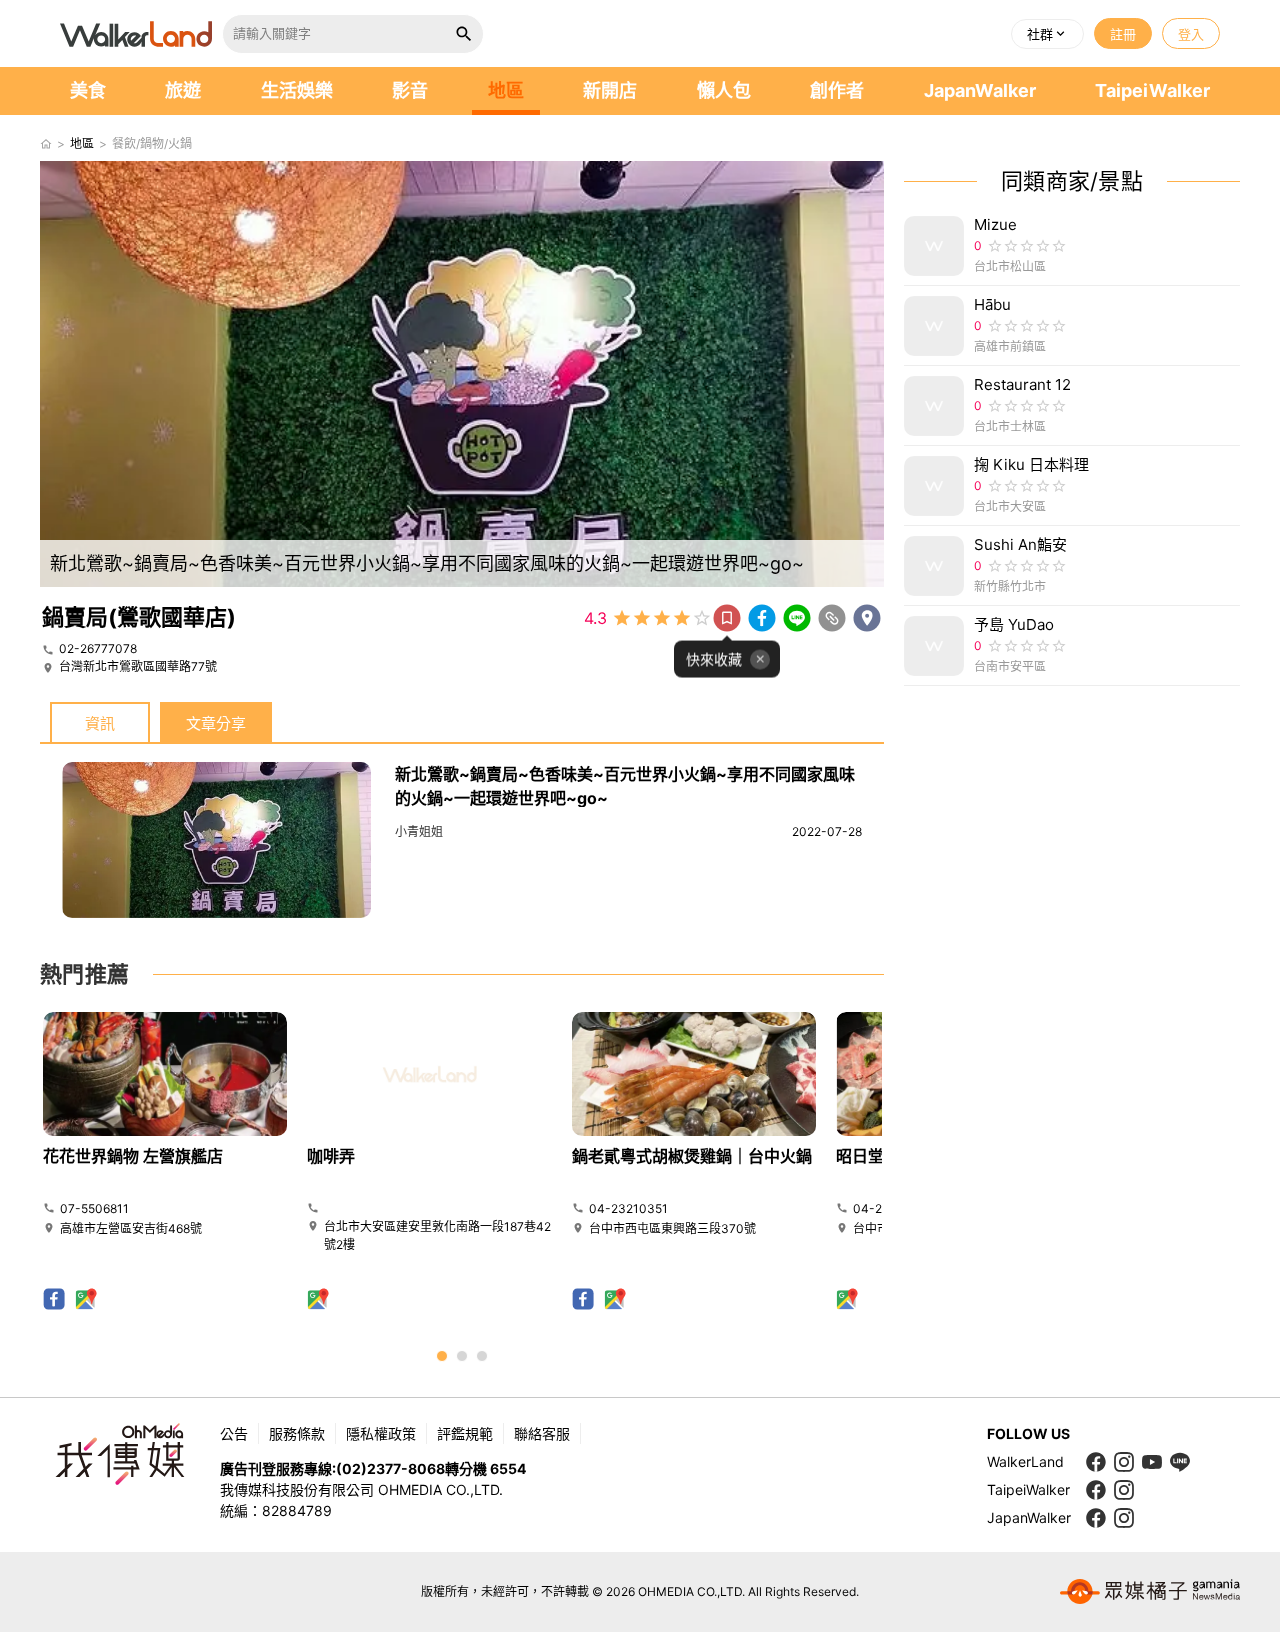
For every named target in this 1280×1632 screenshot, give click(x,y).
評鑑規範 (465, 1433)
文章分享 (216, 723)
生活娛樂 (297, 90)
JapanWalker (980, 90)
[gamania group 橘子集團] (1150, 1592)
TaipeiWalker (1152, 90)
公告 (234, 1433)
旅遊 (183, 90)
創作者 (837, 90)
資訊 (100, 723)
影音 (410, 90)
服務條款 (297, 1433)
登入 (1191, 34)
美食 (88, 90)
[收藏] (727, 618)
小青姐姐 (419, 831)
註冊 (1123, 34)
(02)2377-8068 (390, 1468)
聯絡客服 (542, 1433)
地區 (506, 90)
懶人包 (724, 90)
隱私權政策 (381, 1433)
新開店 (610, 90)
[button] (1047, 34)
